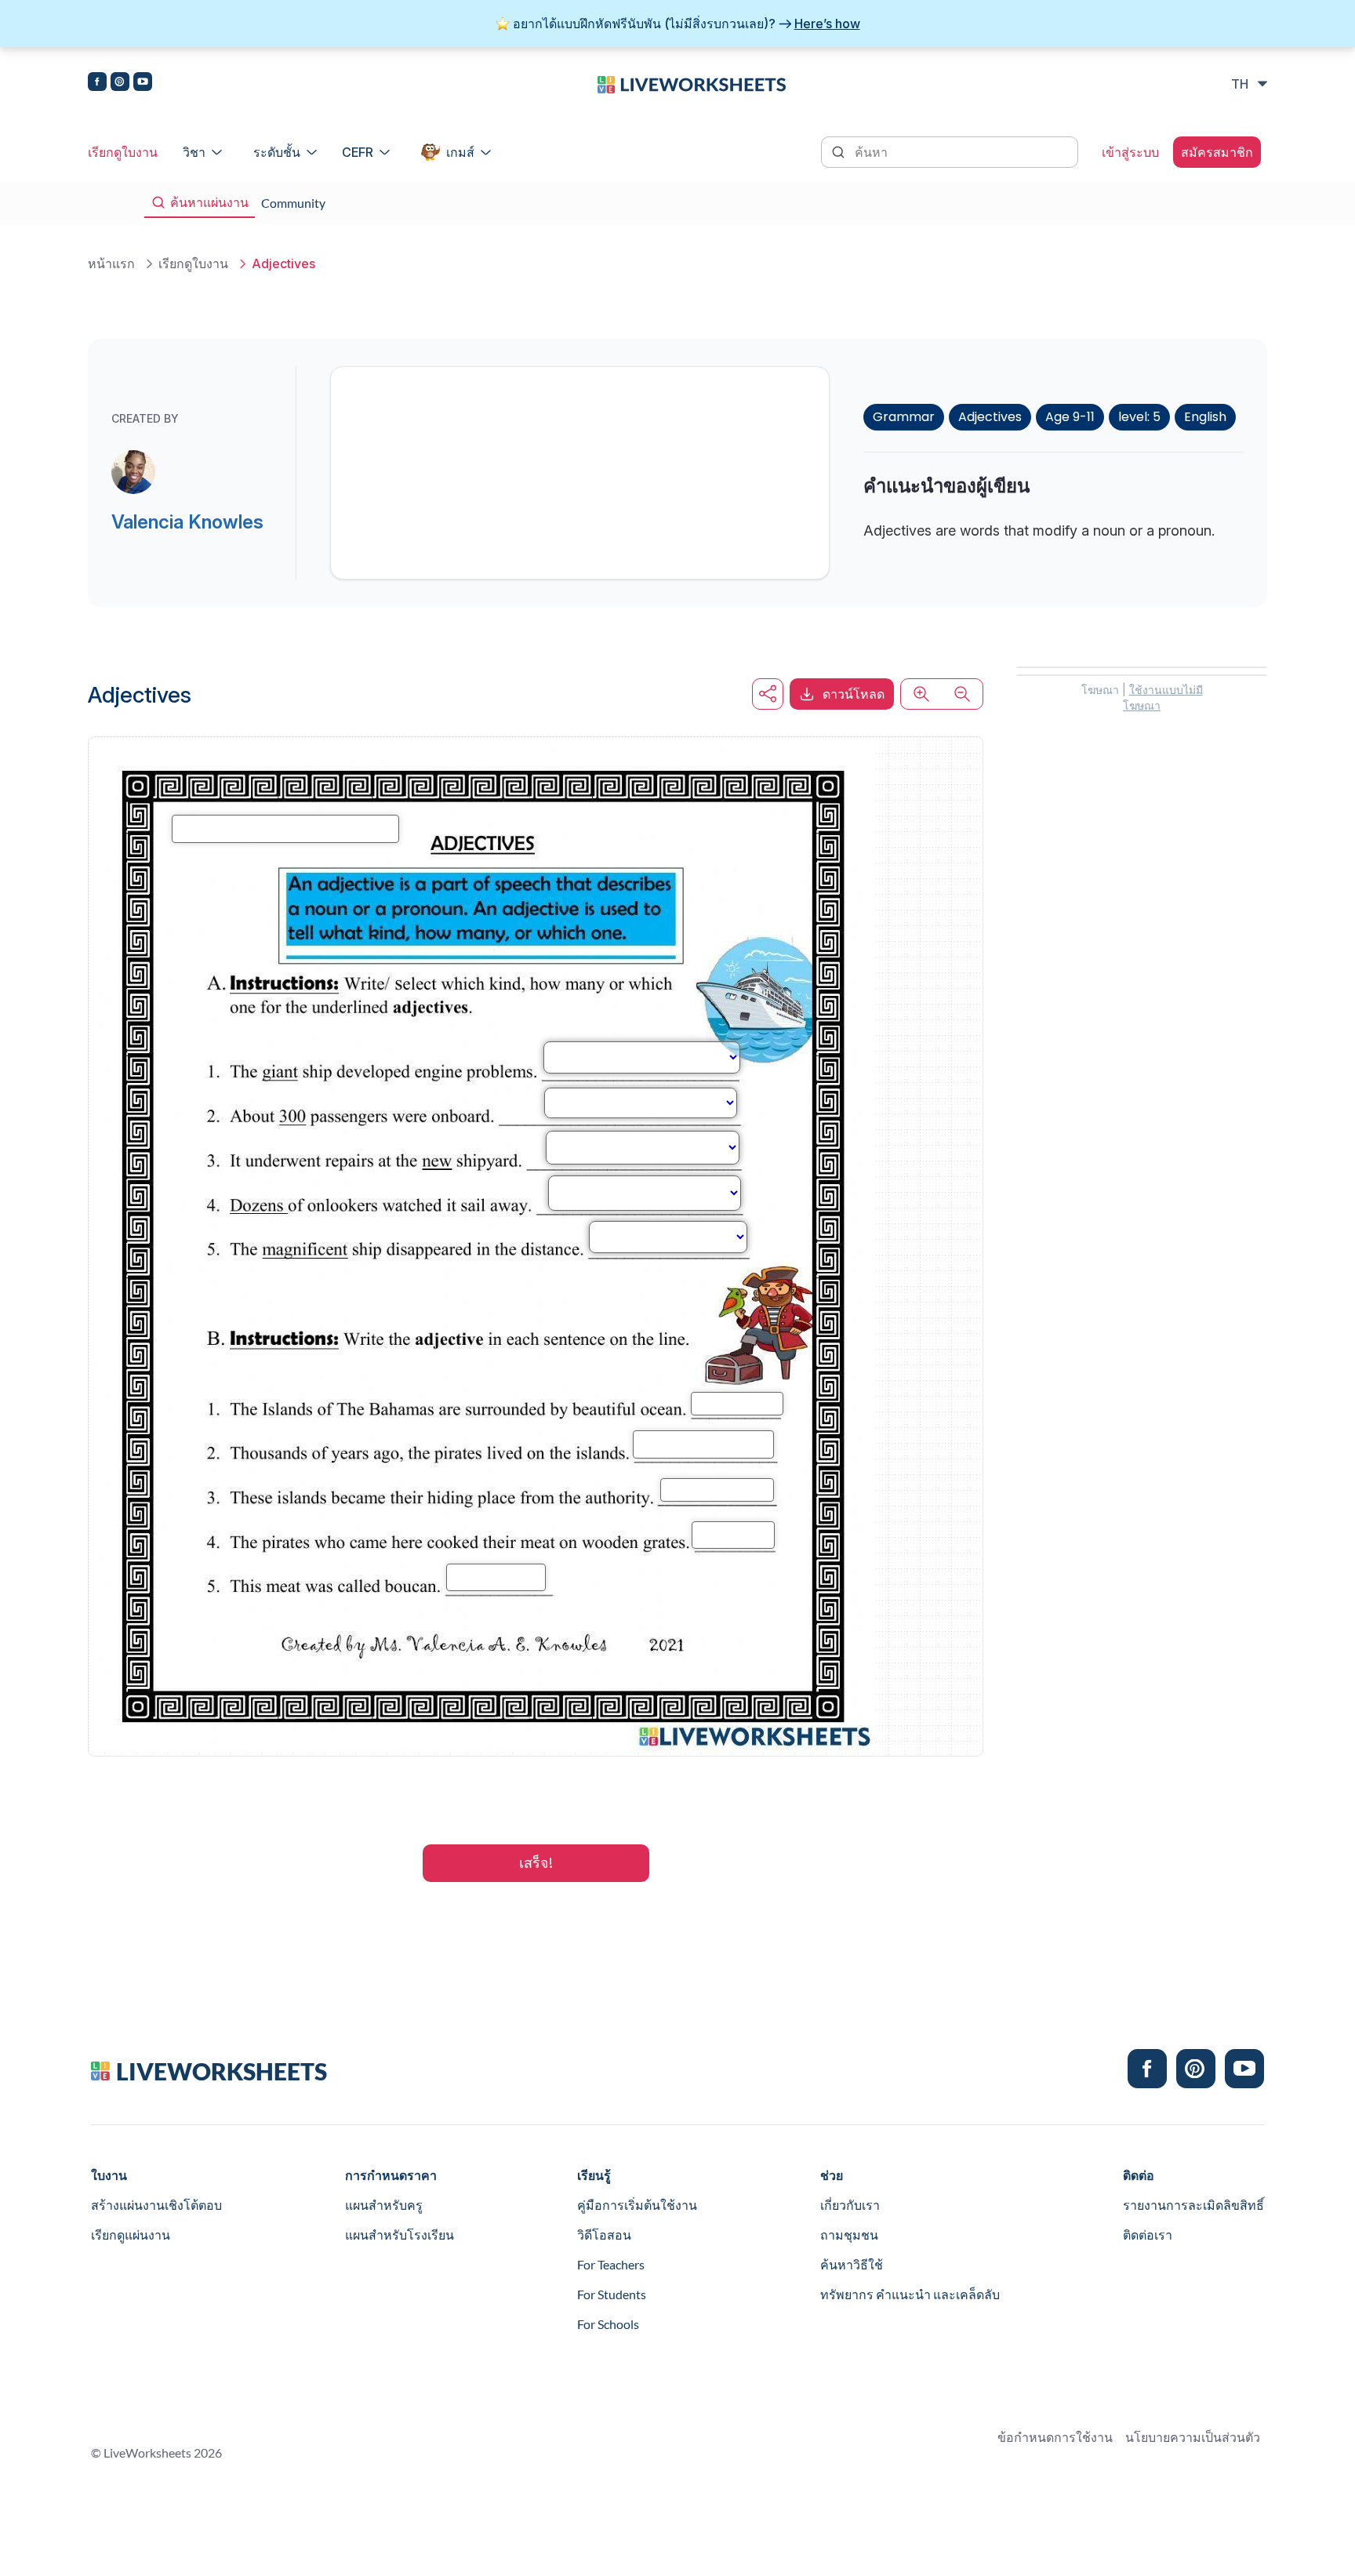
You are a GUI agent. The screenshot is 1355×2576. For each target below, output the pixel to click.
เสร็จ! (536, 1863)
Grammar (904, 417)
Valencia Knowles (187, 522)
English (1205, 417)
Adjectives (990, 417)
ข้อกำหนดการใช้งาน (1055, 2437)
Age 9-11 (1070, 417)
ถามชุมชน (849, 2234)
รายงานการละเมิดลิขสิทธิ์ (1193, 2205)
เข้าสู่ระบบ (1130, 152)
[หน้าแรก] (692, 83)
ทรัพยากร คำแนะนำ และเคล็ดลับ (910, 2294)
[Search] (840, 151)
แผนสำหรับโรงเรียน (400, 2234)
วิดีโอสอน (604, 2234)
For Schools (608, 2324)
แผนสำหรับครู (384, 2205)
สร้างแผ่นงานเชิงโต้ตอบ (156, 2205)
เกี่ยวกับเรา (850, 2205)
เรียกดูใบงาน (123, 152)
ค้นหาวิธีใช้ (852, 2264)
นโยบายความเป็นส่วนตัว (1193, 2437)
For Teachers (611, 2264)
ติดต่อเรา (1148, 2234)
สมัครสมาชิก (1217, 152)
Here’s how (827, 24)
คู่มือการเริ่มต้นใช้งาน (637, 2205)
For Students (612, 2294)
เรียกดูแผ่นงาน (131, 2234)
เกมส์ (460, 152)
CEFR (358, 152)
